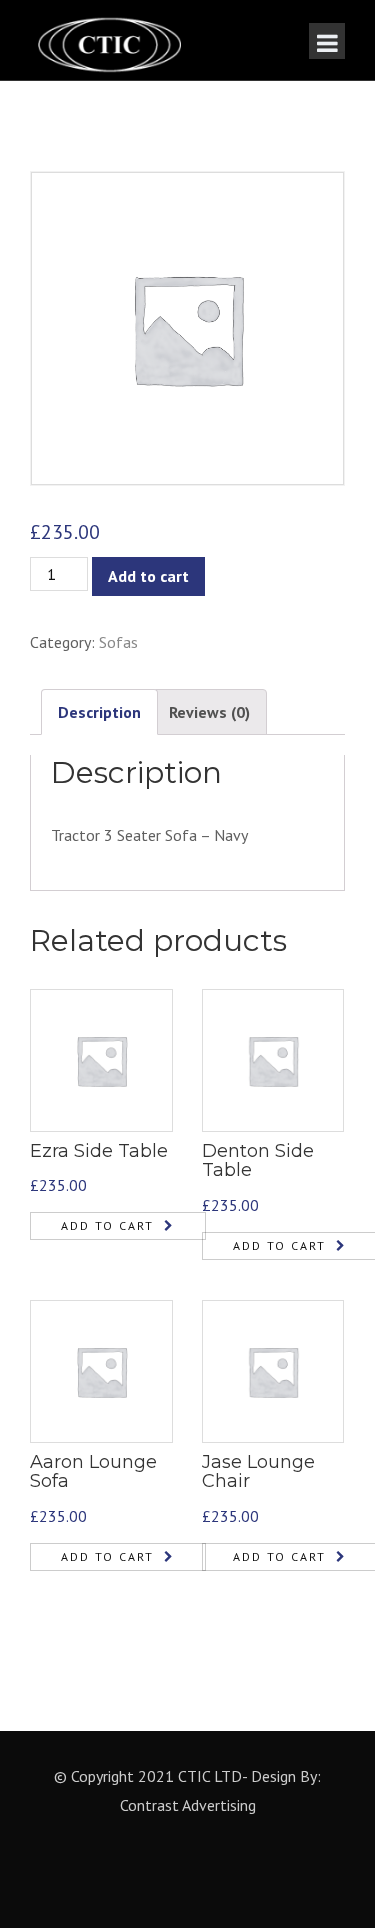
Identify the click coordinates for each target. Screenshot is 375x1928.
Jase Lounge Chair (258, 1472)
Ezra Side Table (99, 1151)
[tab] (99, 712)
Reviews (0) (209, 712)
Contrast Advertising (188, 1805)
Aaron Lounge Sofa (93, 1472)
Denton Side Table (258, 1161)
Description (99, 712)
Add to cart (148, 576)
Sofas (118, 642)
